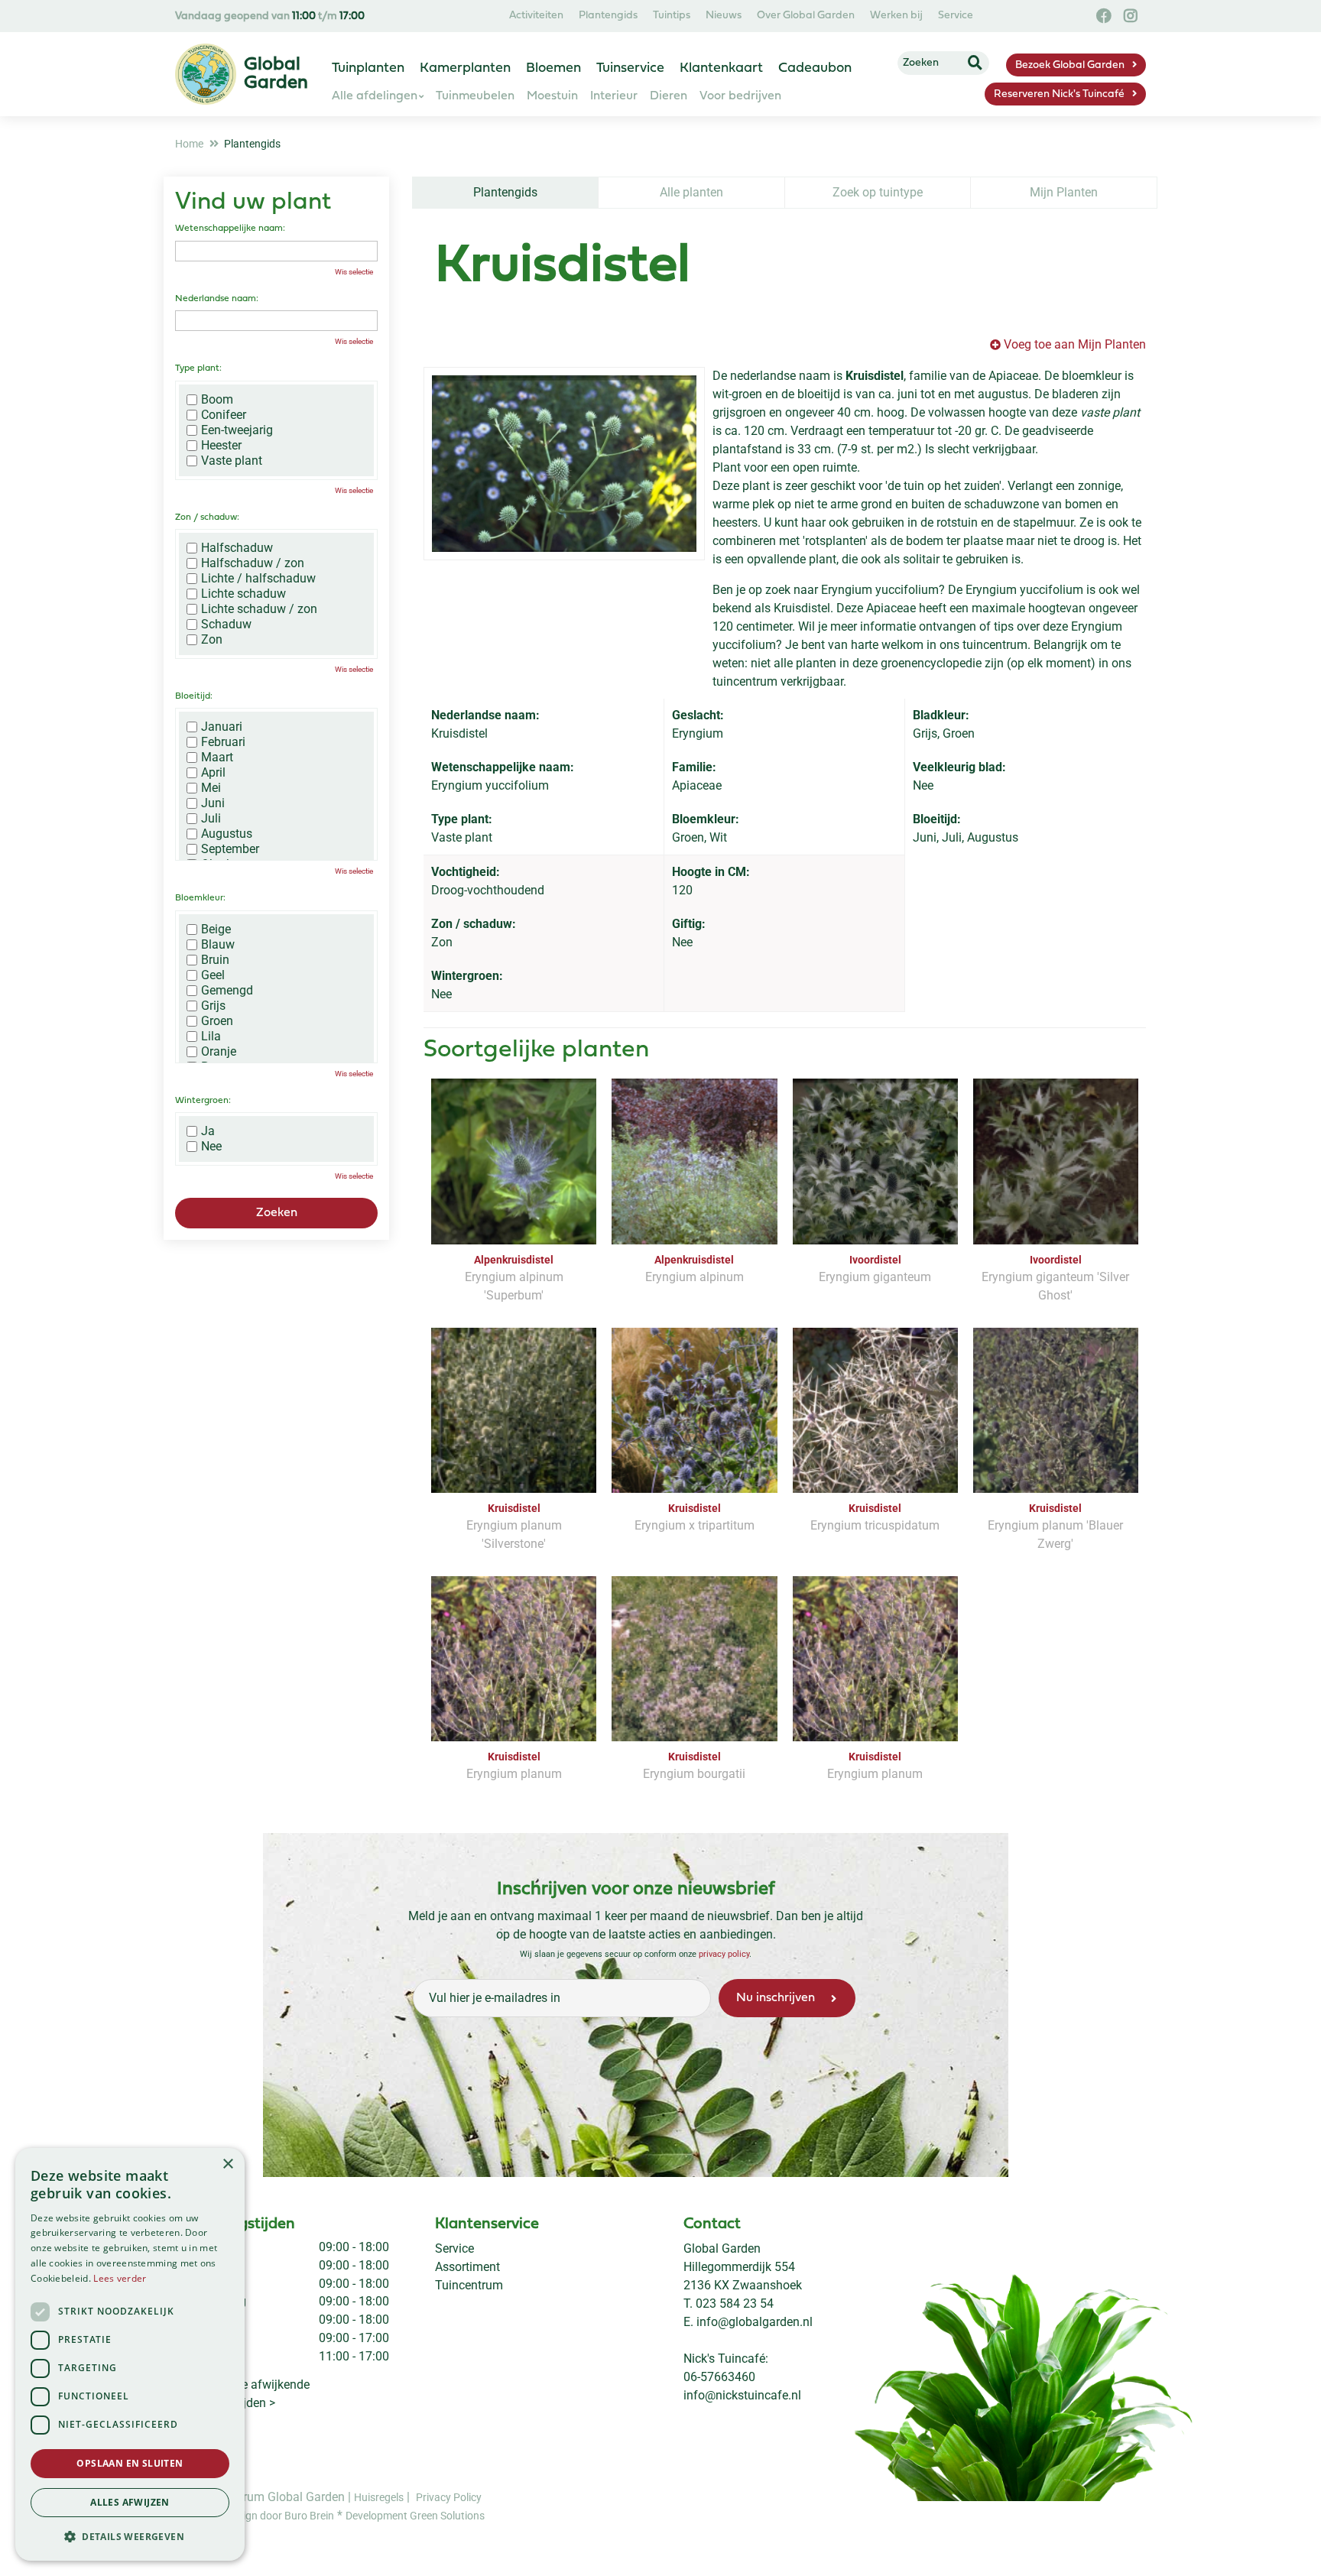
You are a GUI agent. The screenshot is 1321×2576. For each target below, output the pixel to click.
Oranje (219, 1052)
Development (378, 2516)
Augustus (227, 834)
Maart (217, 758)
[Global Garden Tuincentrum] (206, 74)
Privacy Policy (449, 2497)
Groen (217, 1021)
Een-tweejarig (237, 430)
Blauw (218, 945)
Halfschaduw (237, 548)
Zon (212, 640)
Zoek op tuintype (878, 192)
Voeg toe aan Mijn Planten (1075, 344)
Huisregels (379, 2497)
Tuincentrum (469, 2285)
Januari (222, 727)
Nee (211, 1147)
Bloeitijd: (194, 696)
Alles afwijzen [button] (130, 2502)
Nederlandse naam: (217, 299)
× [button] (227, 2164)
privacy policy (724, 1954)
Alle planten (691, 192)
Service (454, 2248)
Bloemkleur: (200, 898)
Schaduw (226, 625)
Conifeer (224, 415)
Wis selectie (354, 272)
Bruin (215, 960)
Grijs (213, 1006)
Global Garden (722, 2248)
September (230, 849)
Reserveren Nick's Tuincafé (1059, 94)
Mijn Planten (1064, 192)
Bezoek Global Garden (1070, 65)
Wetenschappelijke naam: (230, 229)
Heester (221, 446)
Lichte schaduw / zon (259, 609)
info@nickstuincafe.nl (742, 2395)
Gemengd (227, 991)
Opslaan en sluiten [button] (130, 2463)
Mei (211, 788)
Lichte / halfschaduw (258, 579)
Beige (216, 930)
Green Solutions (447, 2516)
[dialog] (130, 2354)
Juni (213, 803)
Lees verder (120, 2278)
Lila (211, 1037)
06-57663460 (719, 2377)
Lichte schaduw (243, 594)
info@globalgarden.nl (755, 2322)
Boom (217, 400)
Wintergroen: (203, 1101)
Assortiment (467, 2267)
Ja (208, 1131)
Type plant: (198, 368)
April (213, 773)
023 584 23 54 (735, 2303)
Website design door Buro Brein (260, 2516)
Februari (223, 742)
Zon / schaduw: (207, 517)
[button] (130, 2536)
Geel (213, 975)
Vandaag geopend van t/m (270, 16)
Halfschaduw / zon (253, 563)
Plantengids (505, 192)
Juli (211, 819)
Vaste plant (232, 461)
